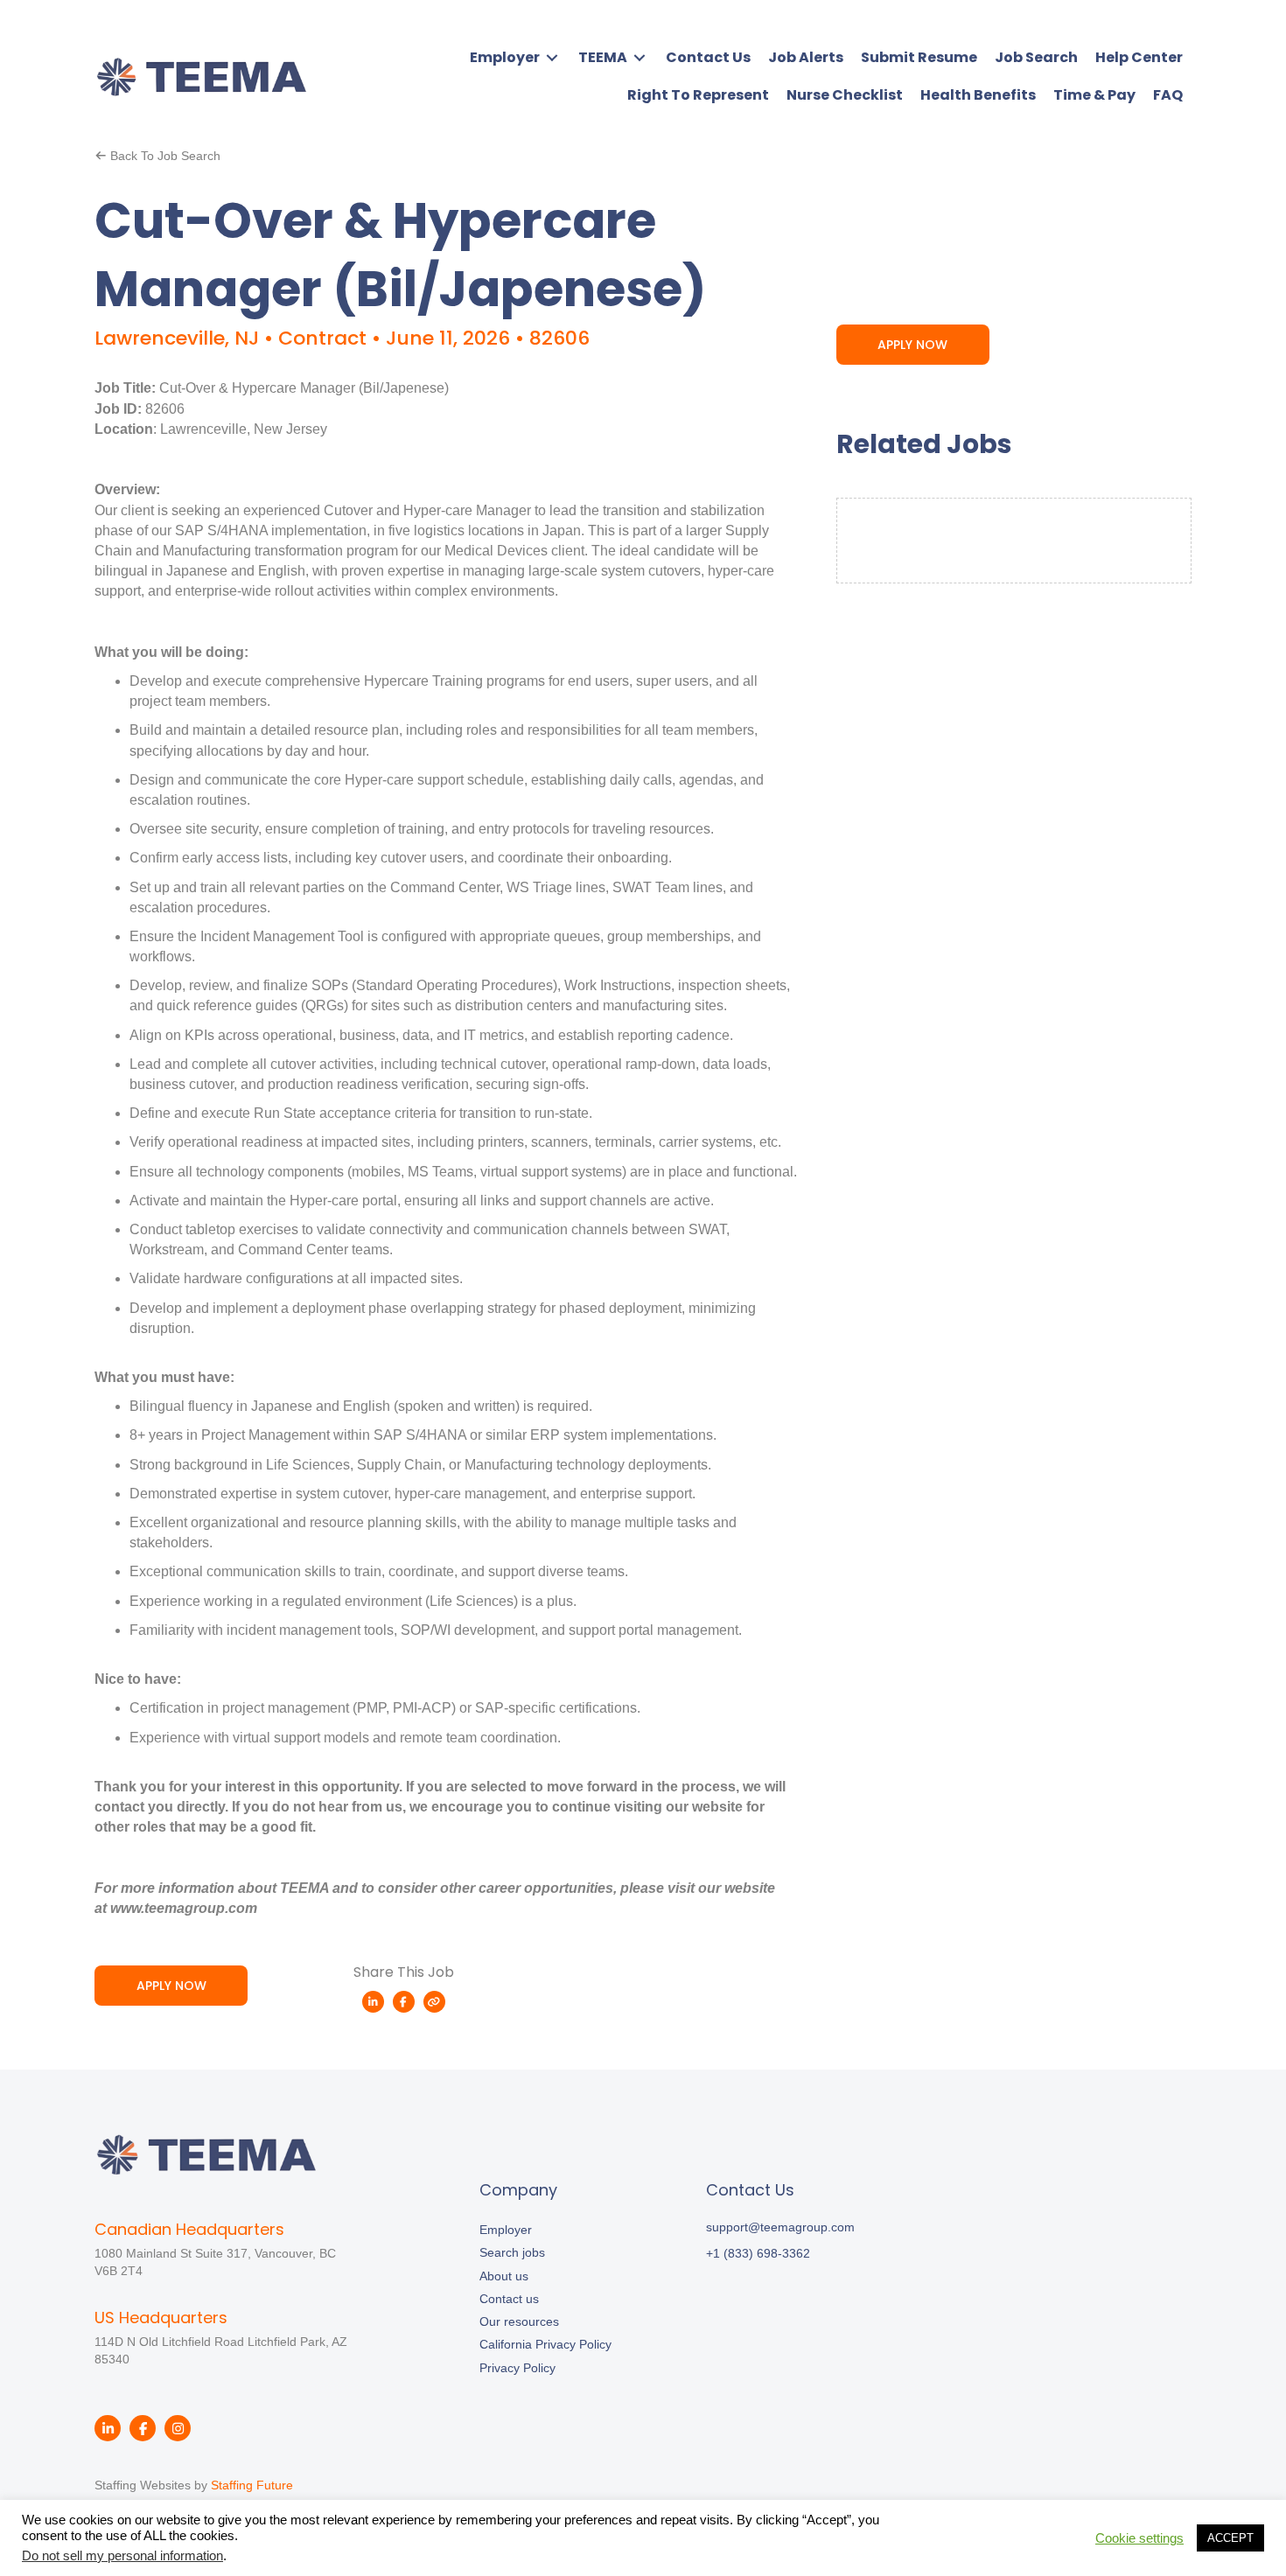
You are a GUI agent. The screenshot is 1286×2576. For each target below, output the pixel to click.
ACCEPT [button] (1230, 2538)
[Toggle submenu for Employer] (552, 57)
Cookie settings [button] (1139, 2538)
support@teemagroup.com (780, 2227)
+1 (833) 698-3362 (758, 2253)
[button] (157, 155)
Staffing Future (252, 2485)
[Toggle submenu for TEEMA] (640, 57)
